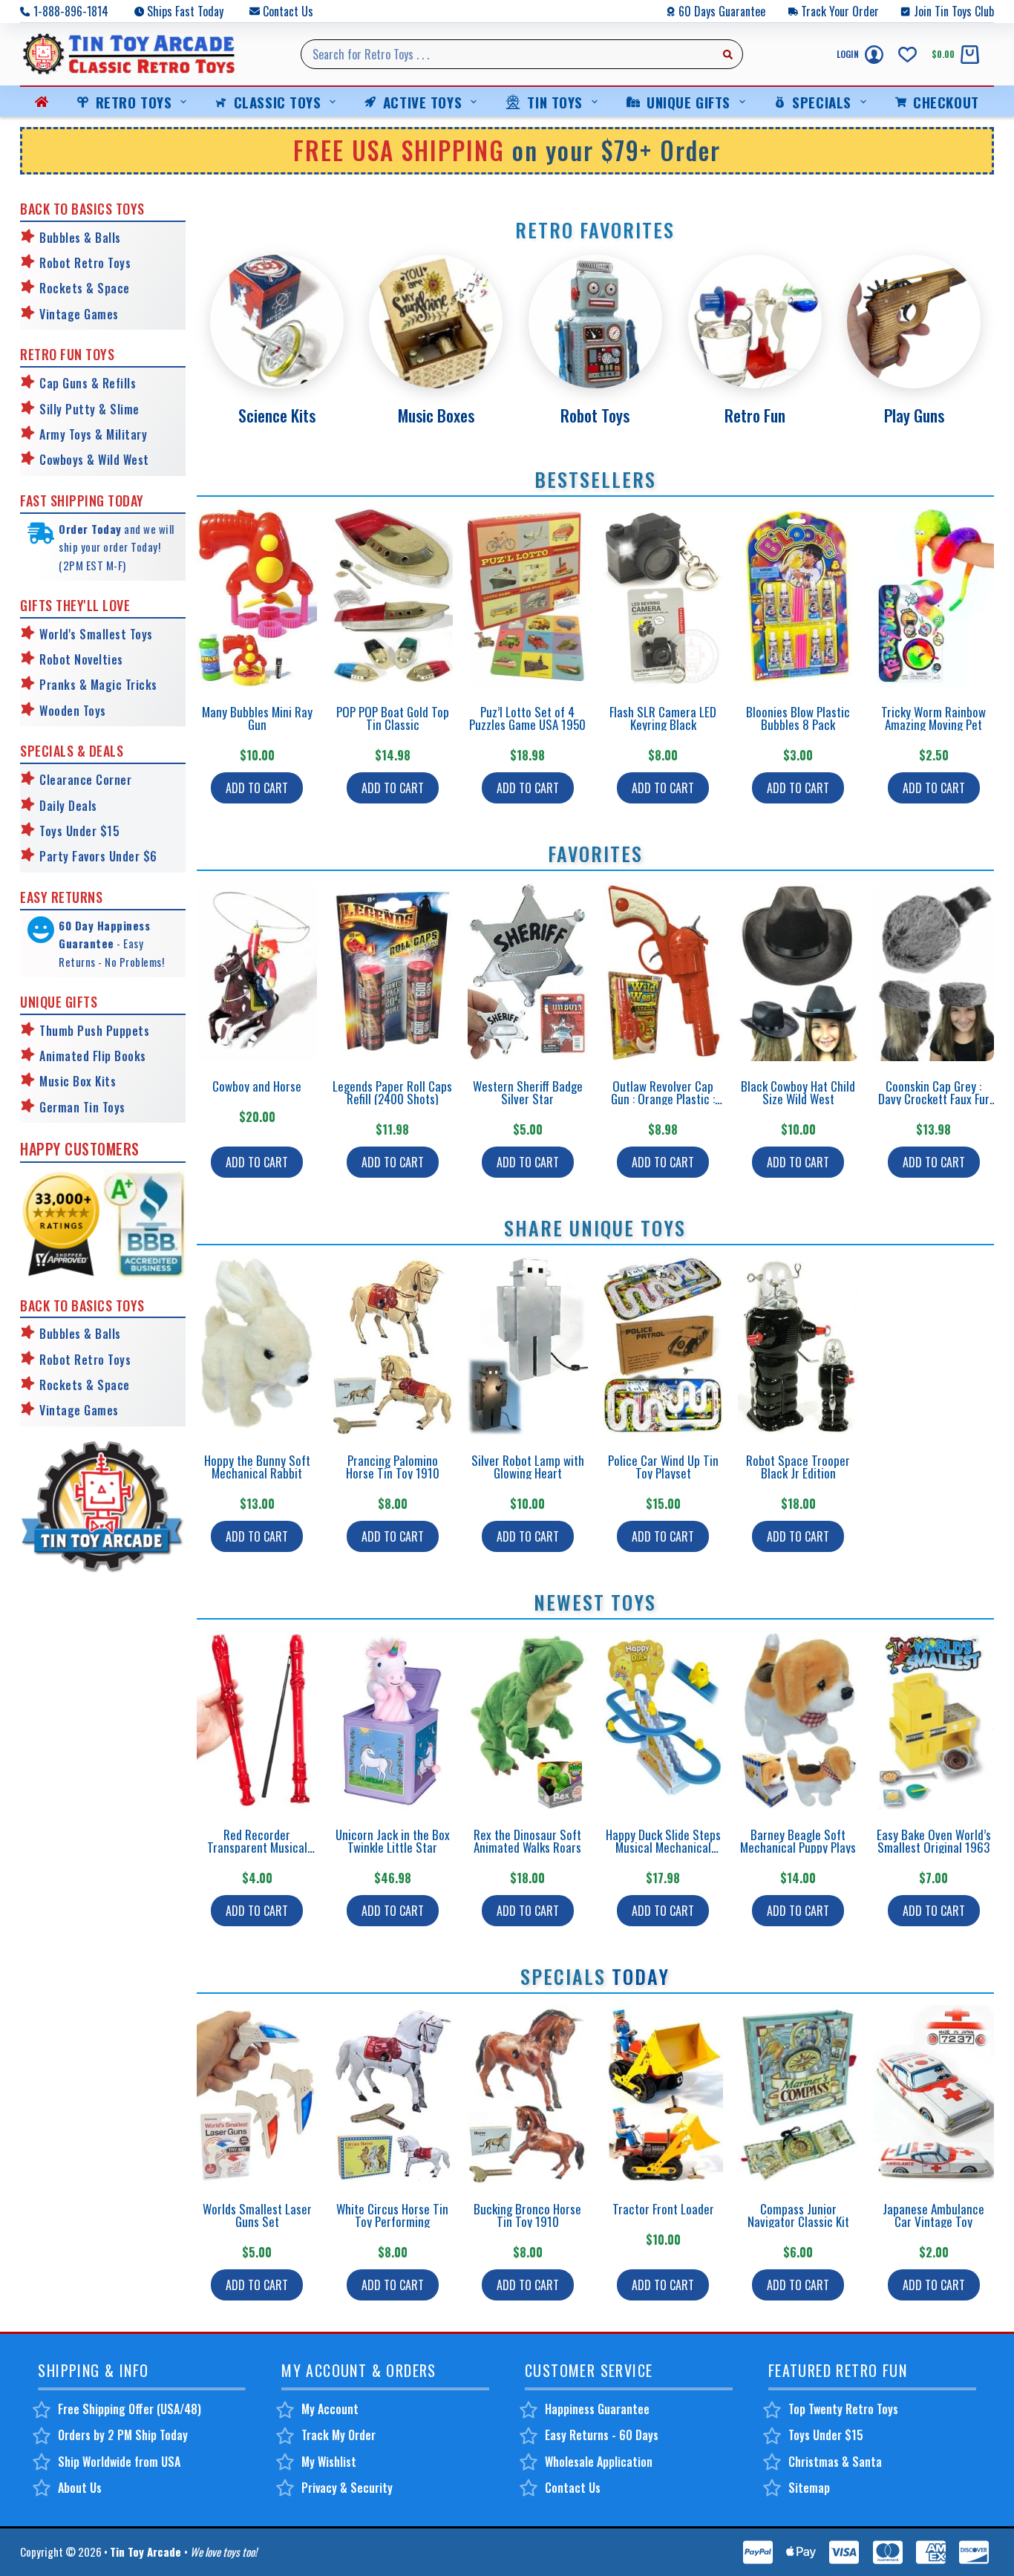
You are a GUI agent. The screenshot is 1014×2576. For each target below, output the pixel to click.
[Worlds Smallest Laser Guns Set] (257, 2094)
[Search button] (728, 54)
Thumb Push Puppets (94, 1031)
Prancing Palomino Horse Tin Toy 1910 (393, 1467)
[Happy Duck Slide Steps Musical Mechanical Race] (663, 1720)
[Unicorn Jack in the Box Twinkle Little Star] (392, 1720)
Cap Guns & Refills (88, 383)
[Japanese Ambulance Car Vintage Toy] (933, 2094)
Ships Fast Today (185, 11)
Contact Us (288, 11)
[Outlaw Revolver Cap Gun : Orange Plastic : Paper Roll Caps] (663, 972)
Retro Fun (755, 415)
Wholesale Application (599, 2462)
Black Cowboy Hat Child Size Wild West (798, 1092)
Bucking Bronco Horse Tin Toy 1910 (527, 2215)
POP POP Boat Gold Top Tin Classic (393, 718)
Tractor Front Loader (663, 2209)
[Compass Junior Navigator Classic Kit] (798, 2094)
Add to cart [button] (257, 788)
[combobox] (508, 54)
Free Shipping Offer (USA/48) (130, 2409)
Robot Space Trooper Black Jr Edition (798, 1467)
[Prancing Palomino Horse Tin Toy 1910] (392, 1346)
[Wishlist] (907, 55)
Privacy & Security (347, 2488)
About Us (80, 2488)
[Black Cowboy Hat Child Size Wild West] (798, 972)
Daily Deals (68, 806)
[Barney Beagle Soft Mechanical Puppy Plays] (798, 1720)
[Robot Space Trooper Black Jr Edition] (798, 1346)
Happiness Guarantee (597, 2409)
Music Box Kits (78, 1081)
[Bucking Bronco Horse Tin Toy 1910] (528, 2094)
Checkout (946, 102)
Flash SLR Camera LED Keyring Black (663, 718)
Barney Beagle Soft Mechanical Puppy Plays (798, 1841)
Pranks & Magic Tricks (98, 685)
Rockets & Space (85, 288)
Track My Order (338, 2435)
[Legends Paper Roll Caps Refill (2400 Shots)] (392, 972)
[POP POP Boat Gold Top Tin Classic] (392, 597)
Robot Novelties (81, 659)
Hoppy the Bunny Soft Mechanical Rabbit (257, 1467)
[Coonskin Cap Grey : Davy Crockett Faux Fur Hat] (933, 972)
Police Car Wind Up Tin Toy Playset (663, 1467)
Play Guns (914, 415)
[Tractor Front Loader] (663, 2094)
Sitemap (809, 2488)
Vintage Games (79, 314)
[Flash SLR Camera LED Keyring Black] (663, 597)
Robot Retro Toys (85, 263)
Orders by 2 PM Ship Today (123, 2435)
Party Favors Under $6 (98, 856)
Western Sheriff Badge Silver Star (528, 1092)
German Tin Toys (82, 1107)
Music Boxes (436, 415)
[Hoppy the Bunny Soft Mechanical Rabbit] (257, 1346)
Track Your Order (840, 11)
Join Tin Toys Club (954, 11)
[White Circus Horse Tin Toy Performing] (392, 2094)
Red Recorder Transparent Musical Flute (257, 1847)
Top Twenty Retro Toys (843, 2409)
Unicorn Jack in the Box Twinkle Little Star (393, 1841)
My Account (330, 2409)
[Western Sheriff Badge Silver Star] (528, 972)
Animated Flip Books (93, 1056)
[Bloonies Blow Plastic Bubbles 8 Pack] (798, 597)
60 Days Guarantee (722, 11)
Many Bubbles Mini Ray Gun (257, 718)
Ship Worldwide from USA (119, 2462)
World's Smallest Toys (96, 634)
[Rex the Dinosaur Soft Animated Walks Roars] (528, 1720)
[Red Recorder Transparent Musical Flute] (257, 1720)
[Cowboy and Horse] (257, 972)
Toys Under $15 (79, 831)
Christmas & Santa (835, 2462)
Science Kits (277, 415)
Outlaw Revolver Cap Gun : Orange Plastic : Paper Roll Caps (663, 1099)
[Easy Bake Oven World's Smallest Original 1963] (933, 1720)
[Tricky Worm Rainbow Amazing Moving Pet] (933, 597)
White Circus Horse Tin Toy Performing (392, 2215)
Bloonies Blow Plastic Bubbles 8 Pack (798, 718)
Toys (93, 711)
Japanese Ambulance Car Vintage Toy (933, 2215)
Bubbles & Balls (80, 238)
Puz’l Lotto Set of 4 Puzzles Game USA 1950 (527, 718)
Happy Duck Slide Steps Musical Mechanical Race (663, 1847)
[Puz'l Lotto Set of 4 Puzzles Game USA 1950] (528, 597)
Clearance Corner (85, 780)
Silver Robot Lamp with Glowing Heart (528, 1467)
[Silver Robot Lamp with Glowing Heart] (528, 1346)
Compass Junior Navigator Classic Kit (798, 2215)
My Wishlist (329, 2462)
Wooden (59, 711)
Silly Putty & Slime (89, 409)
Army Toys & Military (93, 434)
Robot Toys (595, 415)
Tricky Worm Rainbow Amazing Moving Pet (933, 718)
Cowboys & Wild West (94, 460)
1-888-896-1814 (71, 11)
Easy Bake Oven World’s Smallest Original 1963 (934, 1841)
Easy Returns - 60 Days (602, 2435)
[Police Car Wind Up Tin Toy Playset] (663, 1346)
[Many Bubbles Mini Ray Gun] (257, 597)
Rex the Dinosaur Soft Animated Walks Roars (527, 1841)
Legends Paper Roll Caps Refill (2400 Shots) (392, 1092)
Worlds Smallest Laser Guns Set (257, 2215)
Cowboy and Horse (257, 1086)
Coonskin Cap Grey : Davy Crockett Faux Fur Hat (934, 1099)
